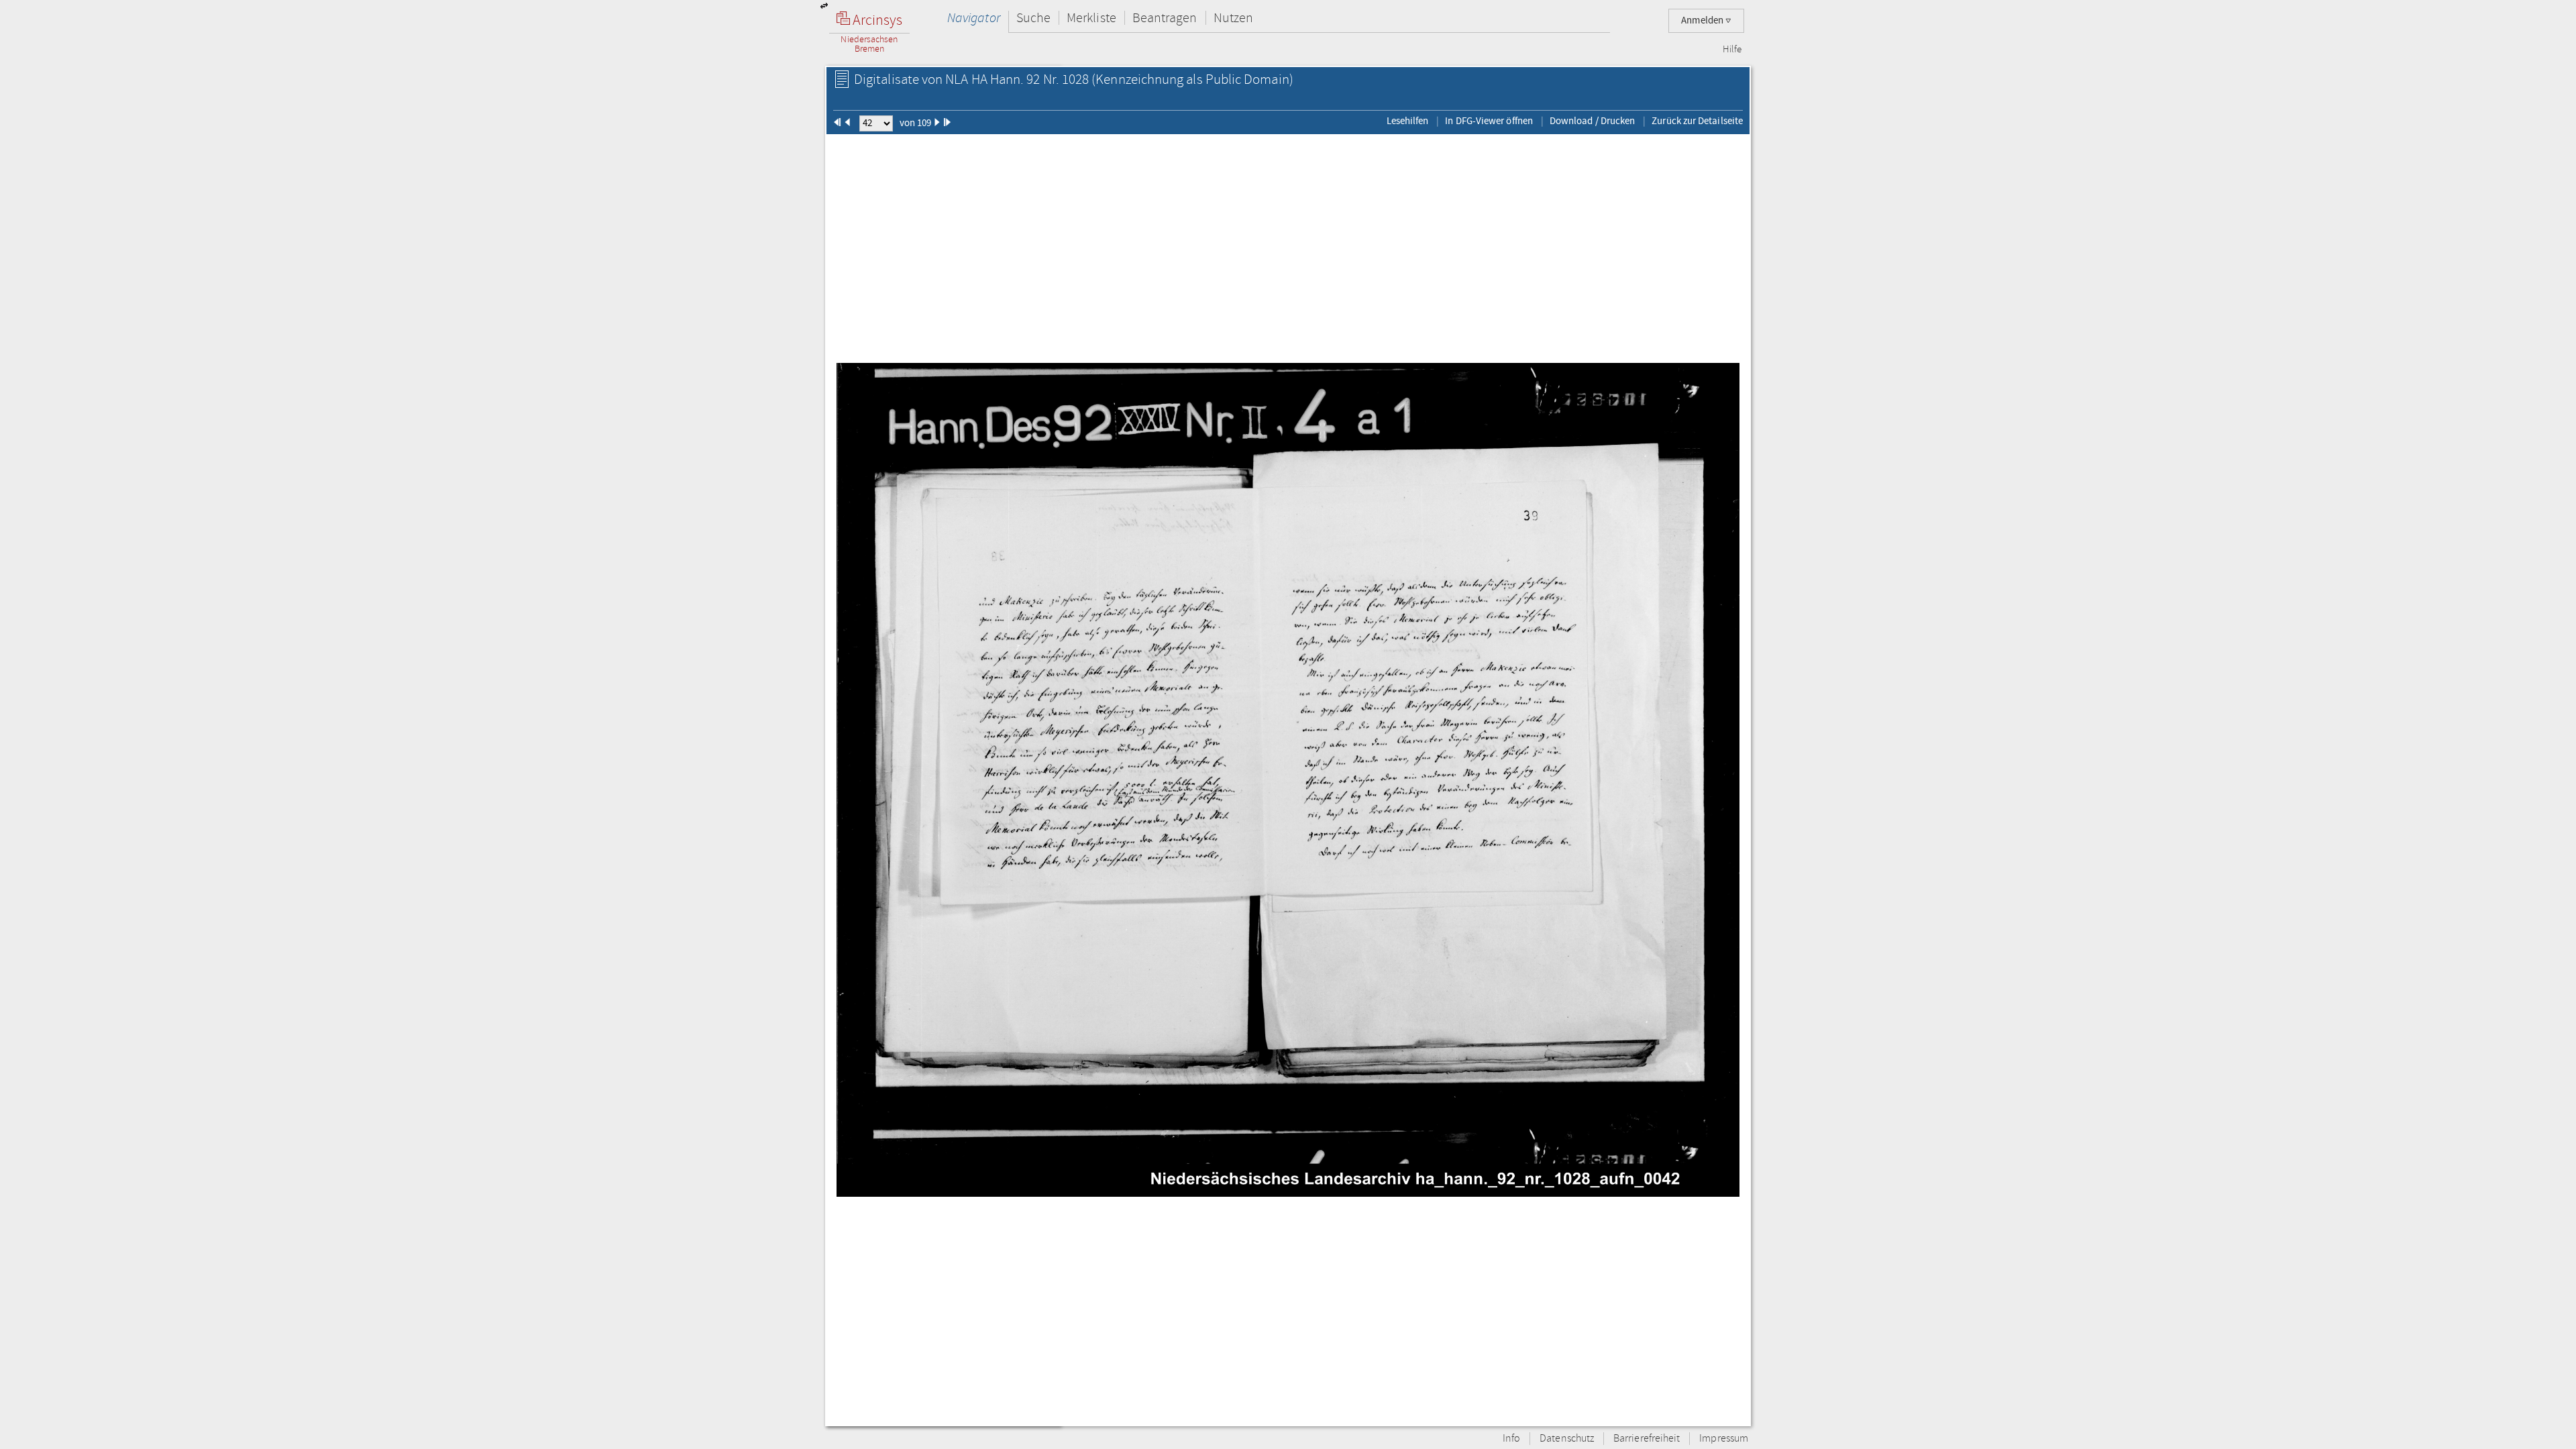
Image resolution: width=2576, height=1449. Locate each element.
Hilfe (1732, 50)
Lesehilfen (1408, 121)
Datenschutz (1567, 1439)
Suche (1033, 18)
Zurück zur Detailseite (1697, 121)
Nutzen (1233, 18)
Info (1511, 1439)
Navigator (974, 18)
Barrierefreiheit (1647, 1439)
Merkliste (1091, 18)
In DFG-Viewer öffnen (1489, 121)
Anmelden (1703, 20)
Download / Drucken (1592, 121)
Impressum (1724, 1439)
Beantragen (1165, 18)
